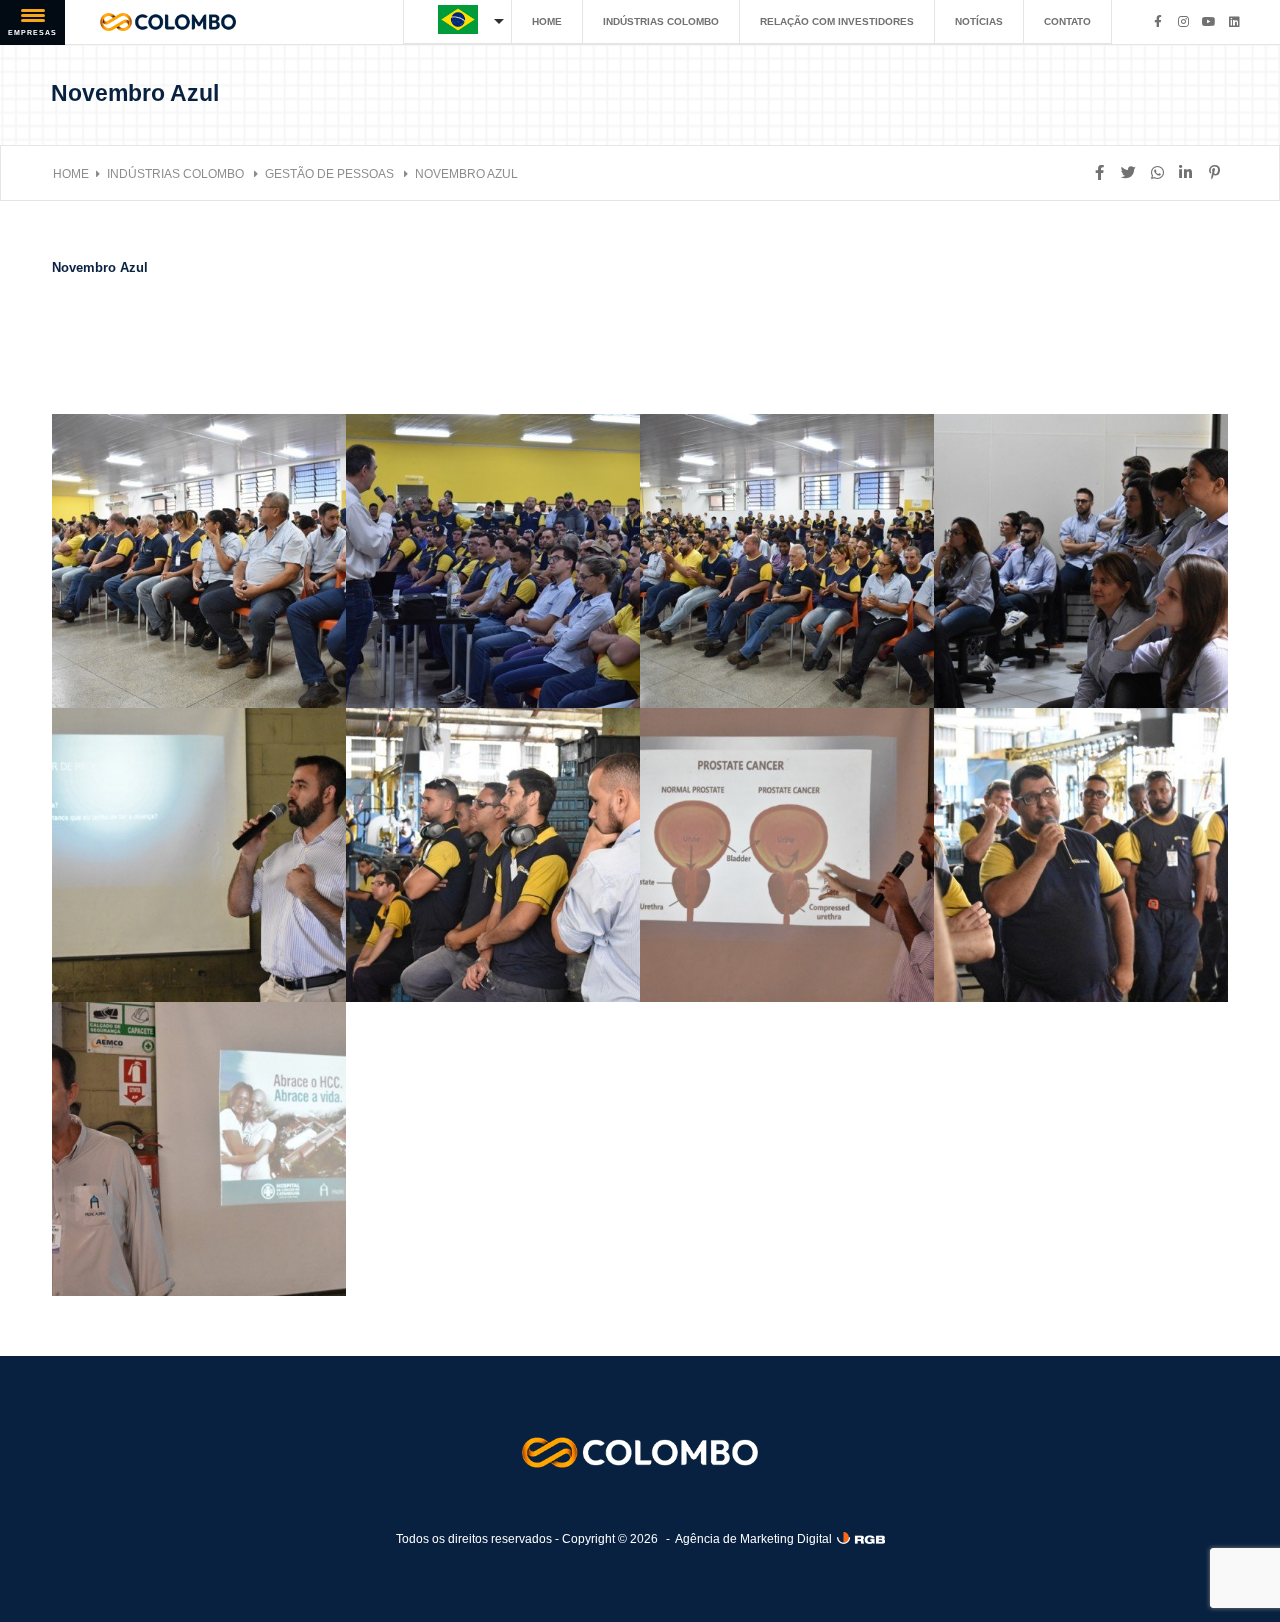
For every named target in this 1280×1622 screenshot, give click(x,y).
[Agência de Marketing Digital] (861, 1538)
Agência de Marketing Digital (753, 1539)
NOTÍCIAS (979, 21)
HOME (547, 21)
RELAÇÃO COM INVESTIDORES (837, 21)
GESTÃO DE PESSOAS (331, 174)
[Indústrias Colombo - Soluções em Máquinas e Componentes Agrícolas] (168, 21)
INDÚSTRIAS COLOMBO (661, 21)
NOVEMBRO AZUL (466, 174)
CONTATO (1067, 21)
